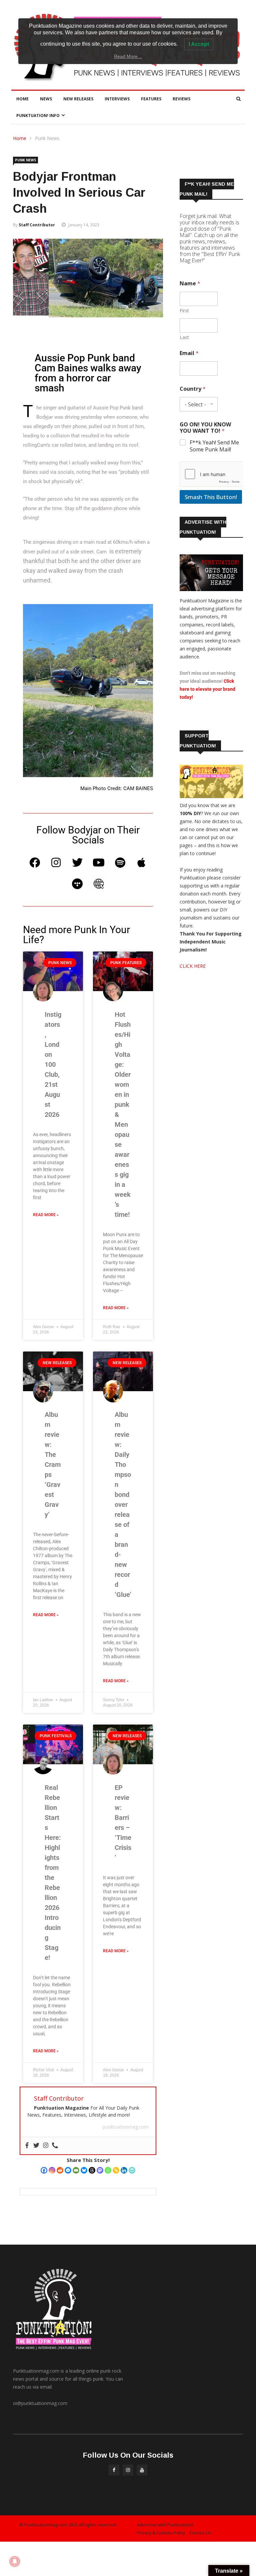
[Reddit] (60, 2170)
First (184, 311)
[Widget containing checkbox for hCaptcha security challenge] (211, 474)
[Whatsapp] (108, 2170)
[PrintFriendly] (132, 2170)
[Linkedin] (124, 2170)
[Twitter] (77, 862)
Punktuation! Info (38, 116)
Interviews (117, 99)
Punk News (47, 138)
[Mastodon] (100, 2170)
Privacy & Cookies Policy (161, 2533)
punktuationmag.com (126, 2127)
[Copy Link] (116, 2170)
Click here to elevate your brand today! (207, 689)
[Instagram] (56, 862)
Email (189, 353)
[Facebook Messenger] (68, 2170)
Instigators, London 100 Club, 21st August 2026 (53, 1064)
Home (22, 99)
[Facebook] (35, 862)
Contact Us (200, 2533)
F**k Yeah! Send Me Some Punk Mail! (214, 446)
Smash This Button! (211, 497)
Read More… (128, 56)
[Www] (99, 884)
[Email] (76, 2170)
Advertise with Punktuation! (165, 2525)
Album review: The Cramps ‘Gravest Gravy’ (53, 1465)
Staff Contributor (37, 225)
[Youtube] (99, 862)
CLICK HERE (193, 966)
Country (193, 389)
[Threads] (92, 2170)
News (46, 99)
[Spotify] (120, 862)
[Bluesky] (84, 2170)
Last (184, 337)
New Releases (78, 99)
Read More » (46, 1215)
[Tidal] (77, 884)
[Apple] (141, 862)
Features (151, 99)
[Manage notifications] (15, 2561)
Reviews (181, 99)
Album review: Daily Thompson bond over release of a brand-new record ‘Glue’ (123, 1505)
